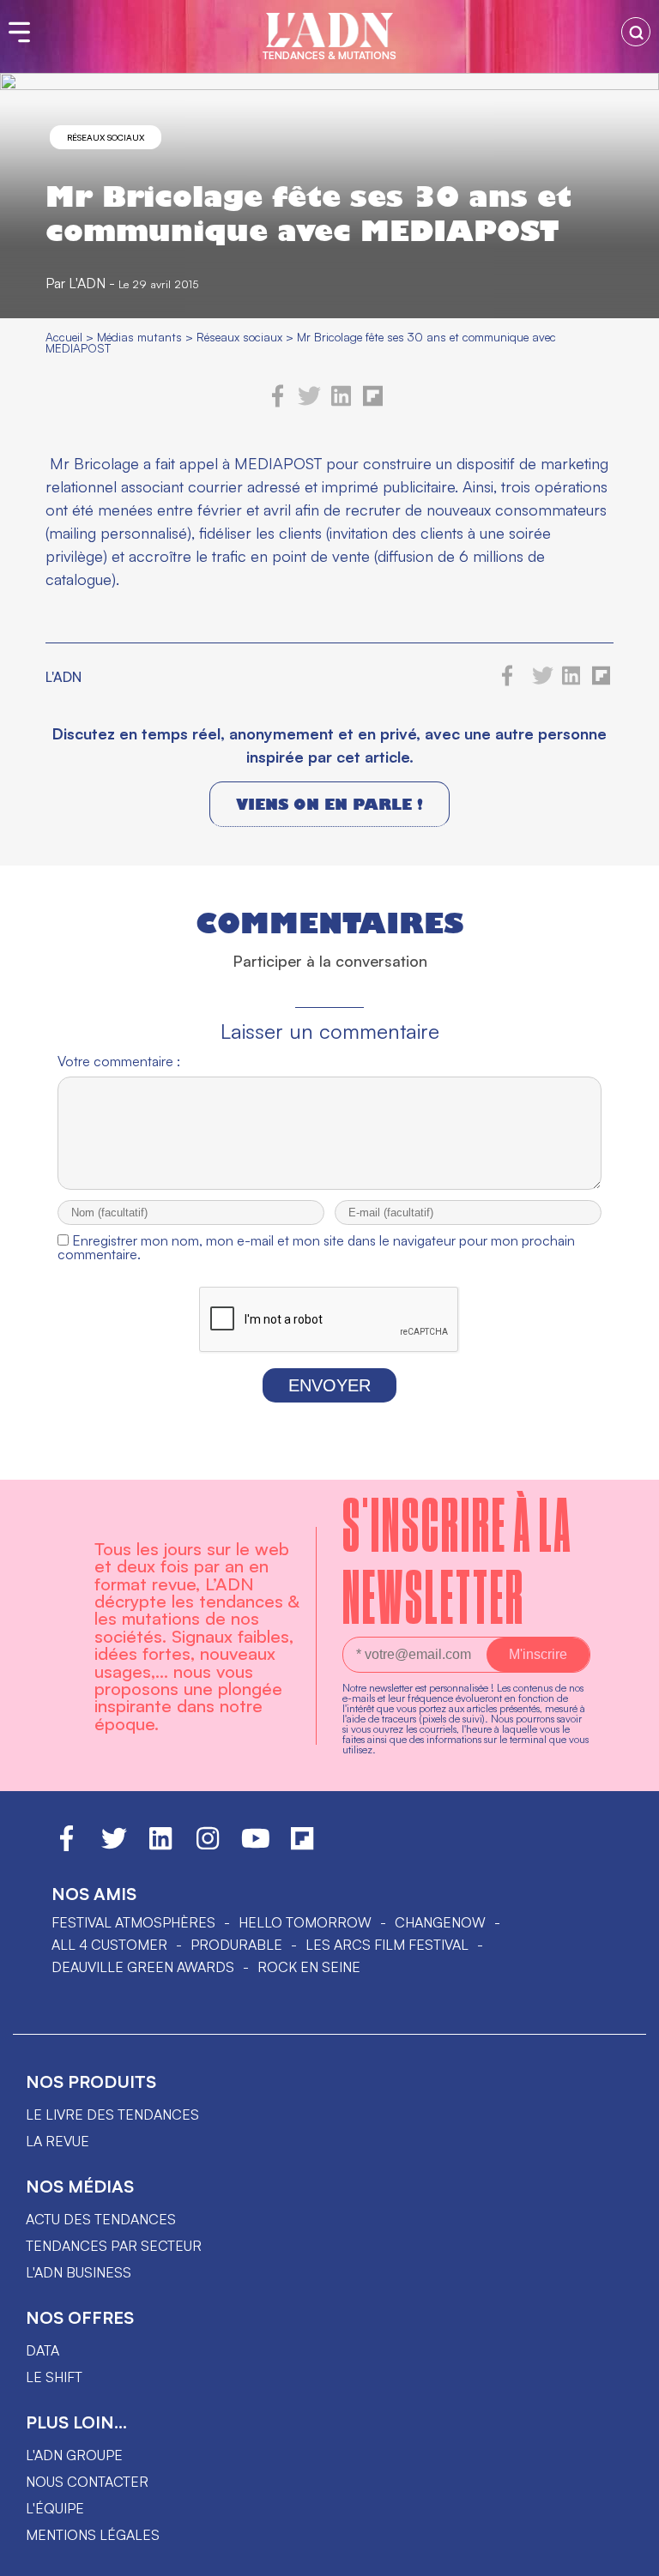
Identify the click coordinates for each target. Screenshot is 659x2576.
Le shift (54, 2377)
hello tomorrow (305, 1922)
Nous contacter (87, 2482)
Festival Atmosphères (133, 1922)
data (42, 2350)
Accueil (64, 337)
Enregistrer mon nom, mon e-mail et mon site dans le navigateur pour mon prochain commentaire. (316, 1247)
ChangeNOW (440, 1922)
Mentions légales (93, 2535)
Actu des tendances (101, 2219)
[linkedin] (341, 402)
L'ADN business (79, 2272)
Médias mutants (139, 337)
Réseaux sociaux (106, 137)
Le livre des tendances (112, 2114)
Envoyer (329, 1385)
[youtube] (256, 1846)
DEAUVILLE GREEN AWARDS (143, 1967)
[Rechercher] (636, 32)
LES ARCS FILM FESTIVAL (387, 1945)
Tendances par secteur (114, 2246)
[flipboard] (373, 402)
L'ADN (87, 283)
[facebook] (278, 402)
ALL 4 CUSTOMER (109, 1945)
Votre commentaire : (119, 1061)
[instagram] (208, 1846)
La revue (57, 2141)
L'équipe (55, 2508)
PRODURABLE (236, 1945)
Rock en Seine (309, 1967)
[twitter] (309, 402)
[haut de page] (629, 2555)
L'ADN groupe (74, 2455)
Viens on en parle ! (329, 804)
